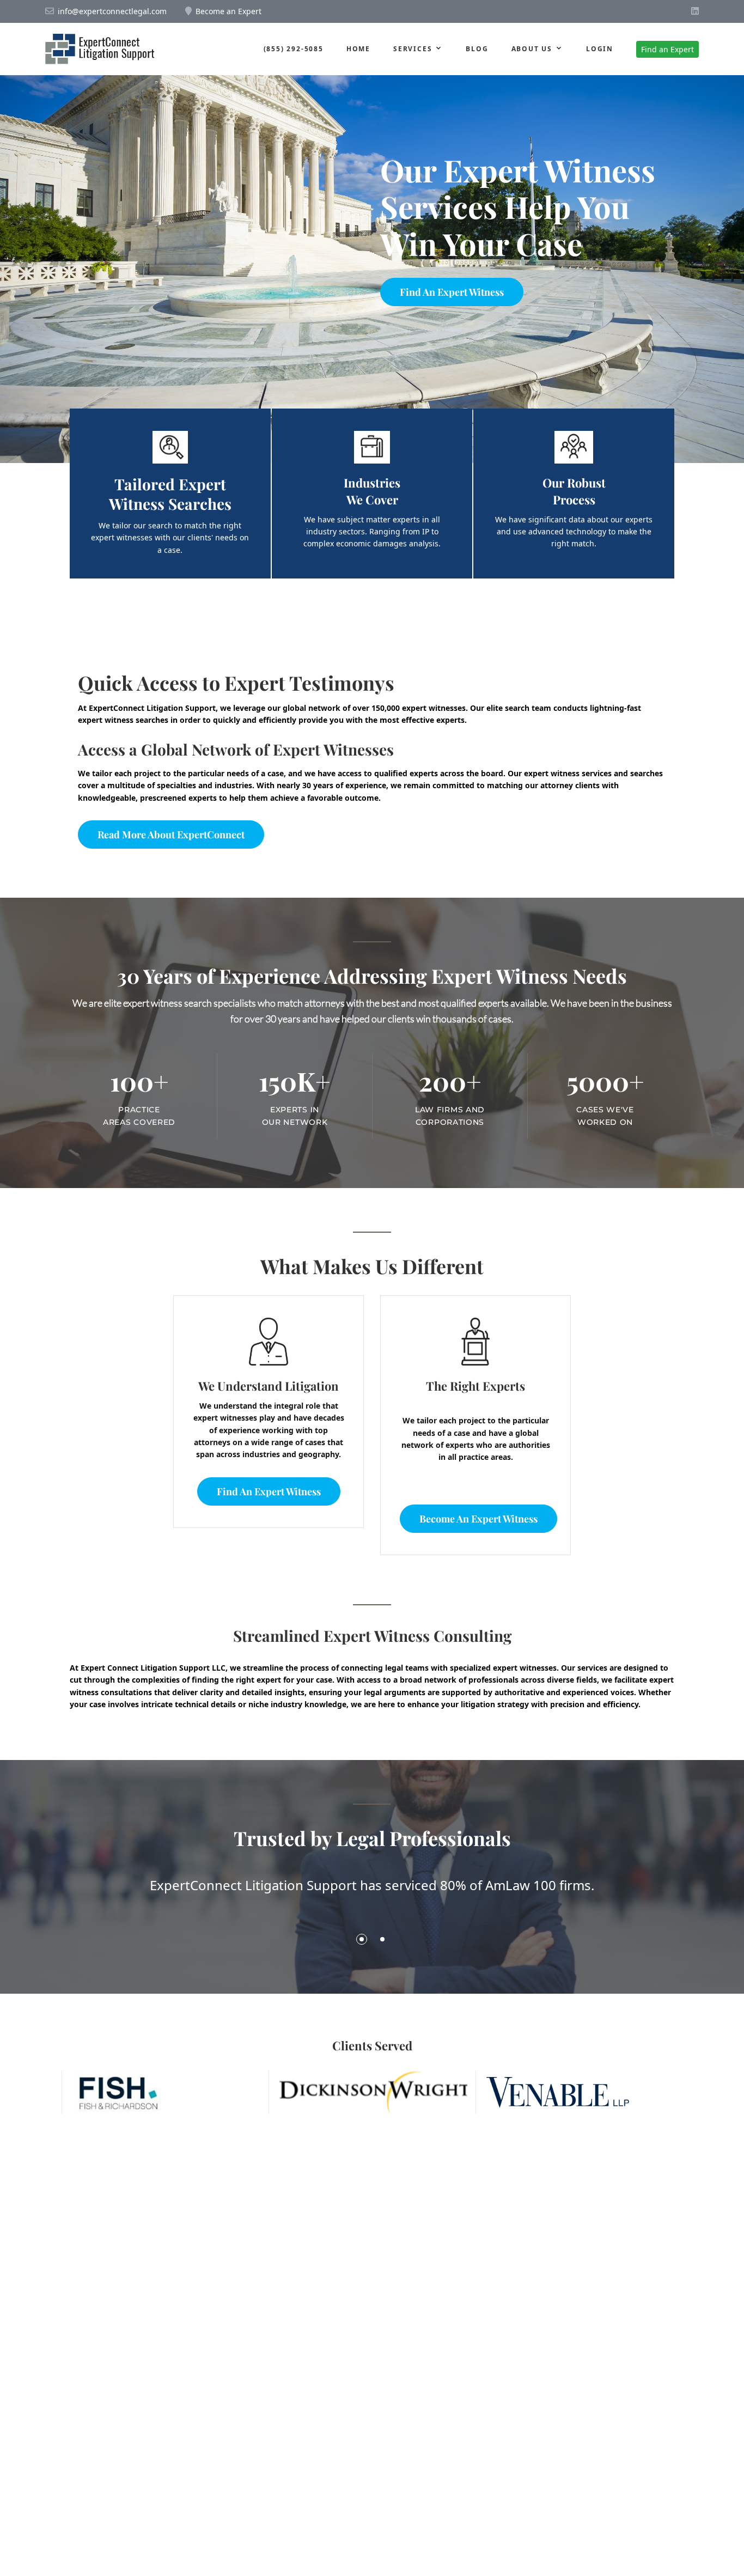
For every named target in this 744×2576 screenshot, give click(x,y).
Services (413, 49)
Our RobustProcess (574, 491)
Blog (477, 49)
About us (532, 49)
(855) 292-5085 (294, 49)
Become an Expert (228, 11)
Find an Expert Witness (452, 292)
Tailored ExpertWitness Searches (170, 494)
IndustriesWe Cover (372, 491)
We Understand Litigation (269, 1386)
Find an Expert (667, 49)
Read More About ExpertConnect (171, 835)
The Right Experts (475, 1386)
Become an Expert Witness (478, 1519)
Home (358, 49)
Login (600, 49)
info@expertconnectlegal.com (112, 11)
